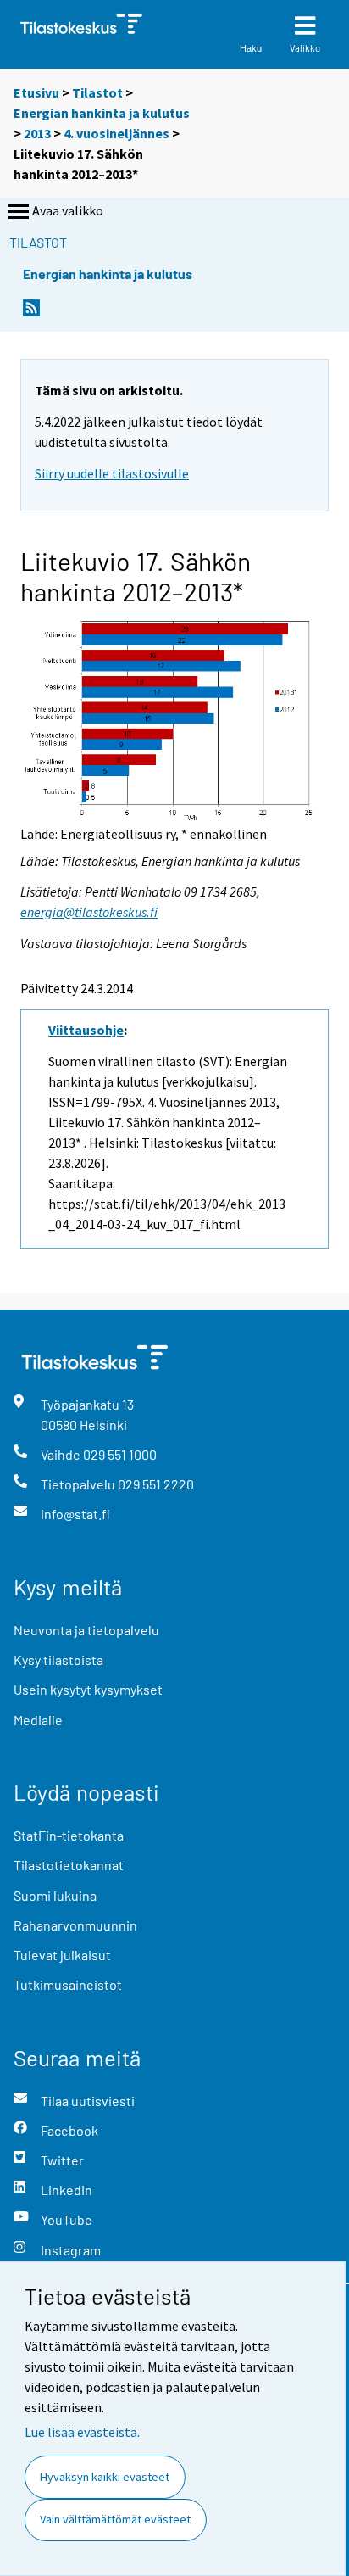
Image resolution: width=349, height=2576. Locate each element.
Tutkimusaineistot (68, 1984)
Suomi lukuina (55, 1895)
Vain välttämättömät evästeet (115, 2519)
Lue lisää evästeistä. (82, 2432)
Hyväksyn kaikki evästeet (105, 2477)
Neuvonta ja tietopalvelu (86, 1630)
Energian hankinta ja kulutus (102, 113)
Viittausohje (86, 1030)
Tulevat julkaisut (62, 1955)
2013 (37, 133)
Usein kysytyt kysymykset (88, 1689)
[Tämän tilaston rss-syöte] (31, 313)
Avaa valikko (68, 210)
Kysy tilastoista (58, 1660)
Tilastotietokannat (69, 1865)
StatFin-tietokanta (69, 1835)
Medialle (38, 1720)
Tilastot (97, 92)
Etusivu (36, 92)
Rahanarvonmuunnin (75, 1925)
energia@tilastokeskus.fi (89, 912)
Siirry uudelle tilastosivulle (112, 473)
